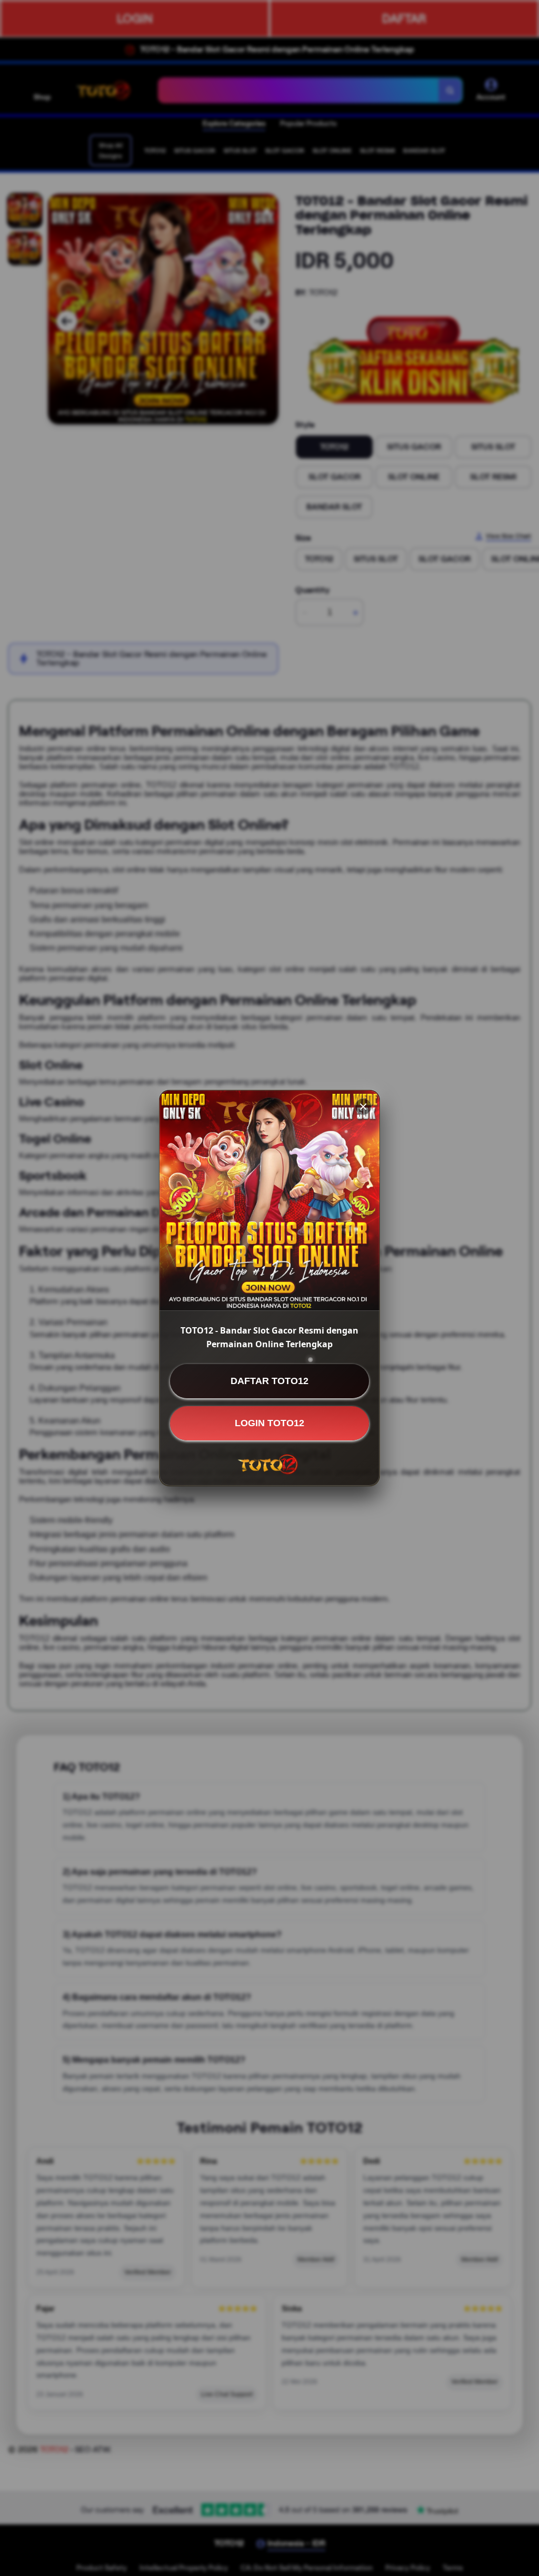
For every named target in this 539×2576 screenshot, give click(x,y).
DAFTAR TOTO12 (269, 1381)
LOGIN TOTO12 (269, 1423)
